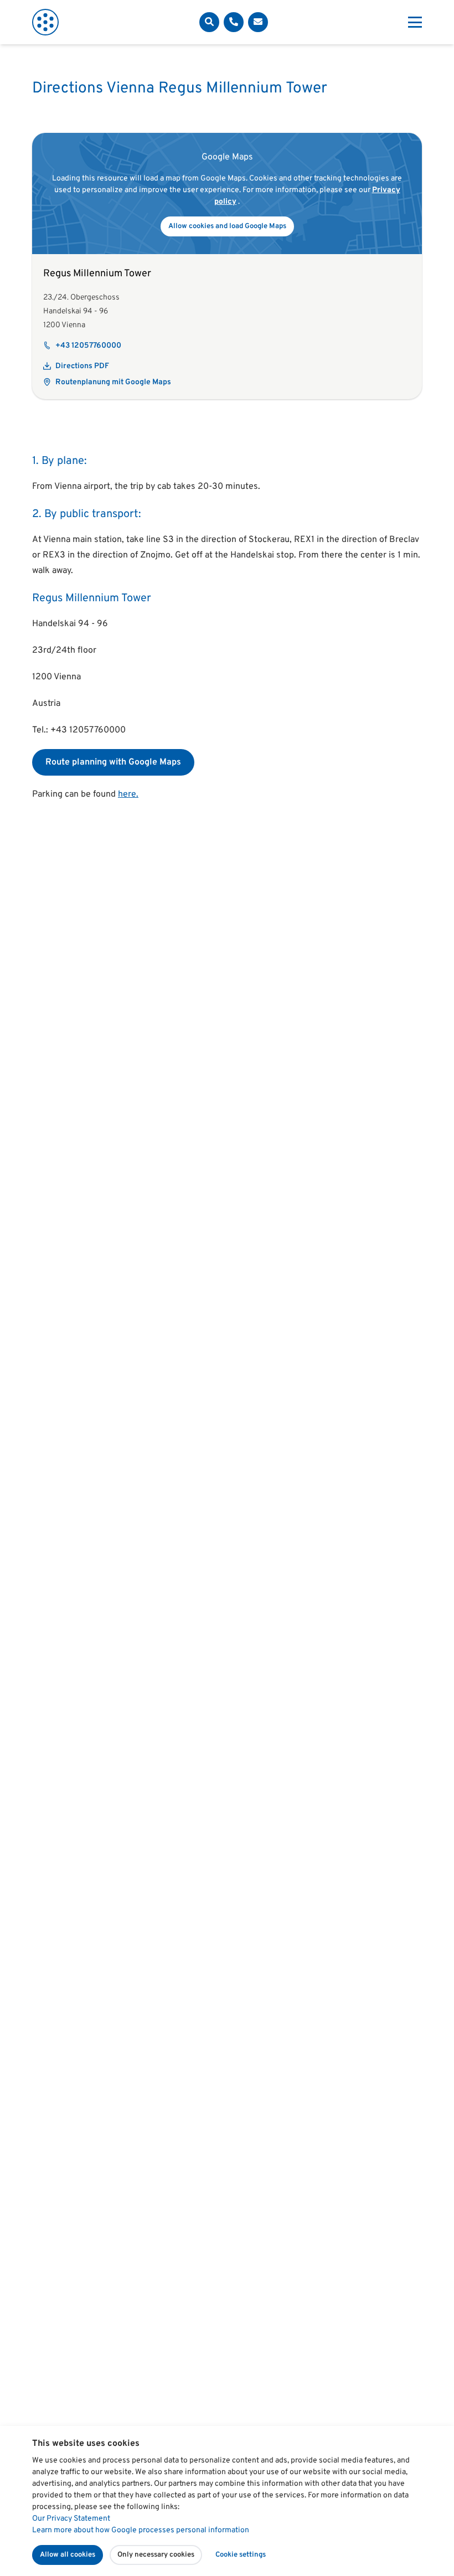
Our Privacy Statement (71, 2519)
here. (128, 794)
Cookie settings (241, 2555)
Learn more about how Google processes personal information (141, 2530)
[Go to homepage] (45, 22)
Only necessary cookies (156, 2555)
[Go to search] (209, 22)
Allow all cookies (68, 2555)
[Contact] (234, 22)
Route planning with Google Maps (113, 762)
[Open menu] (415, 22)
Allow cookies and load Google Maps (227, 226)
